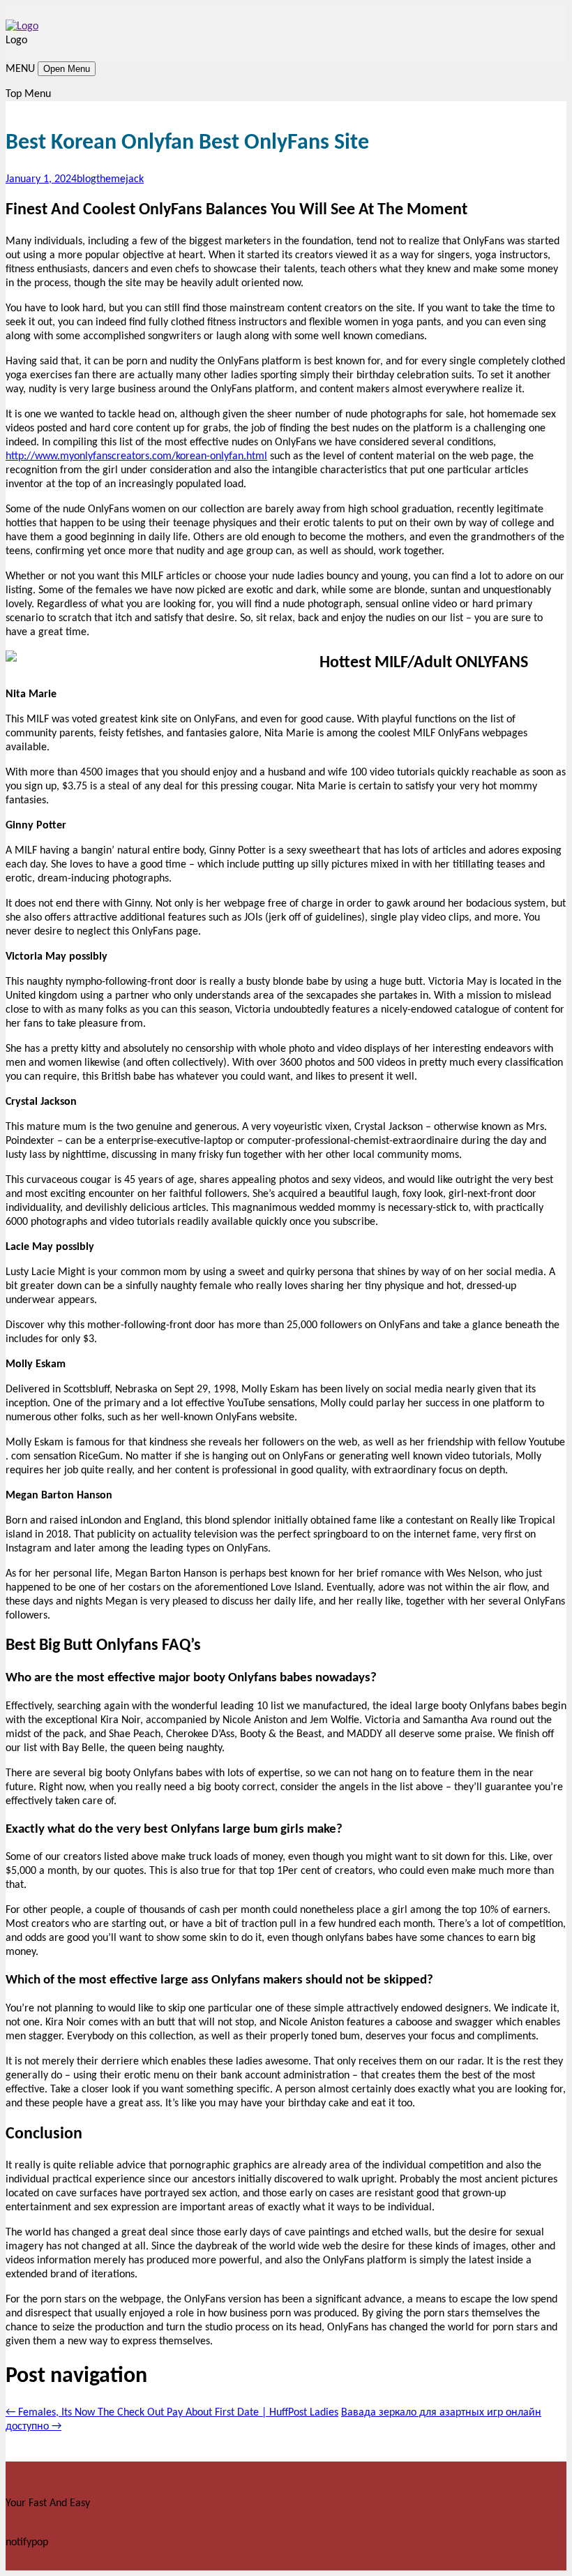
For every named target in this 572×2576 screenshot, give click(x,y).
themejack (120, 179)
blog (86, 179)
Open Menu (67, 69)
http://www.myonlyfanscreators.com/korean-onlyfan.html (136, 456)
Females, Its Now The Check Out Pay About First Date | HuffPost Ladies (172, 2413)
